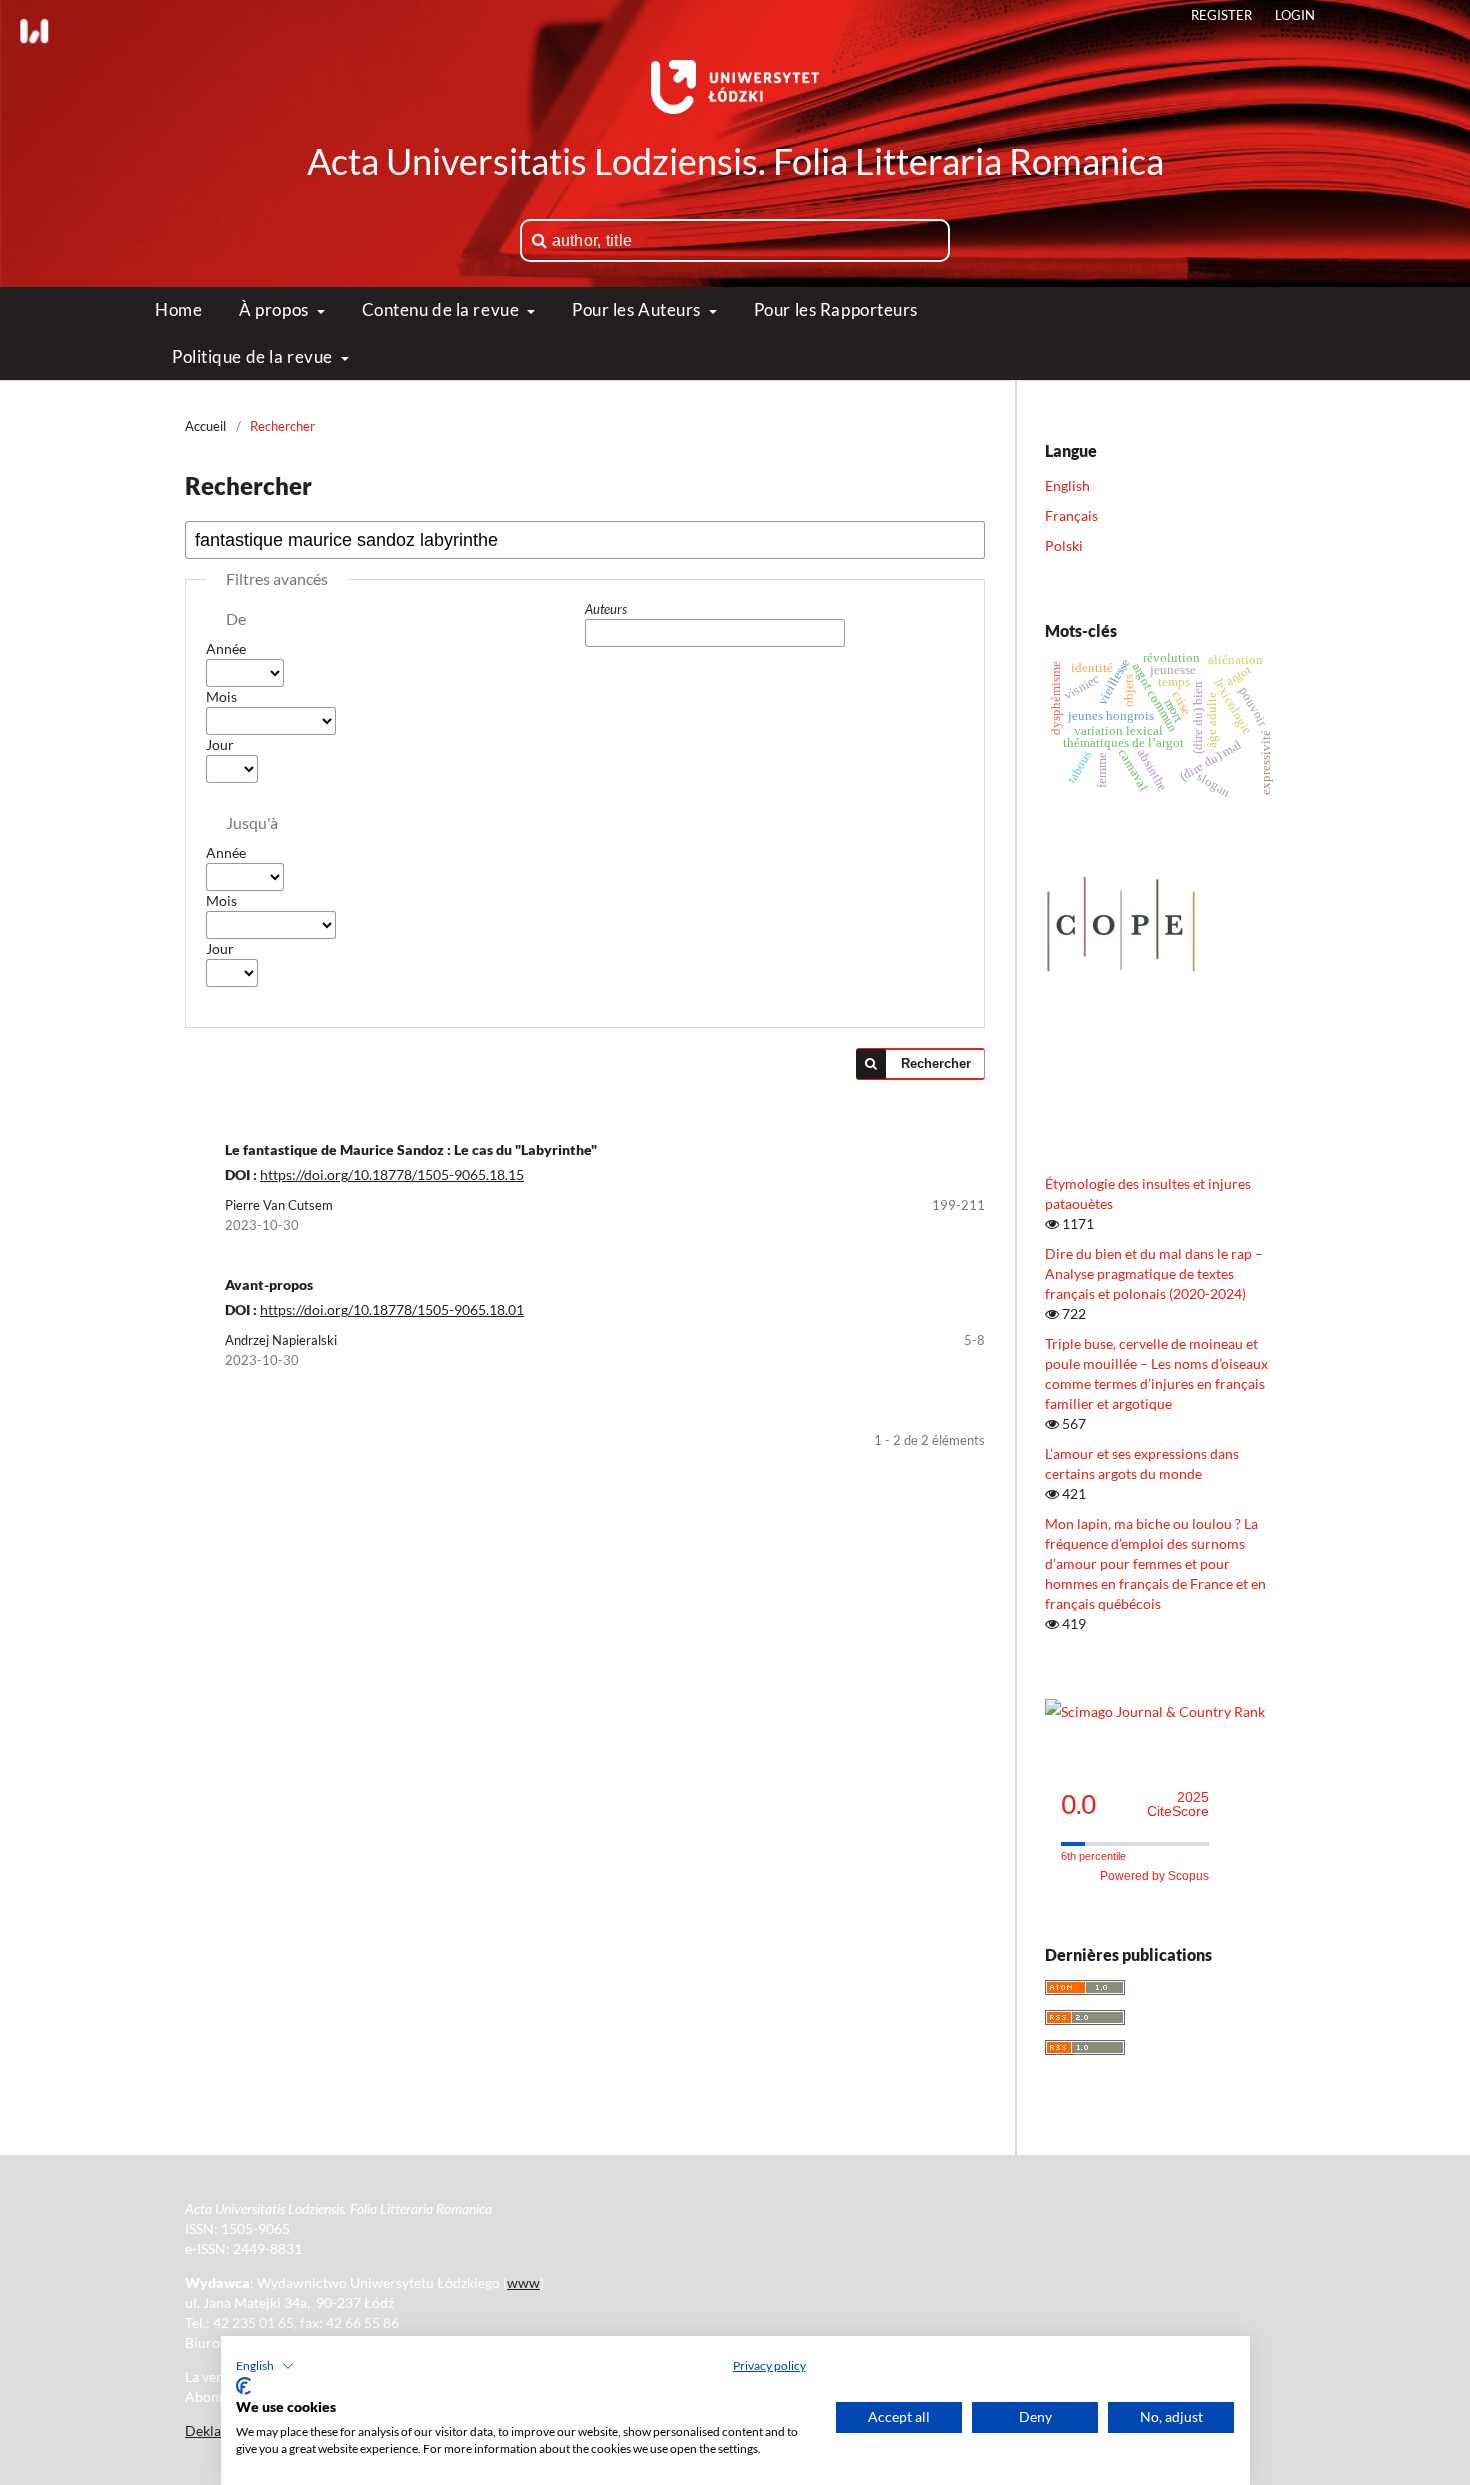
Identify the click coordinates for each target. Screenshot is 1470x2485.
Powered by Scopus (1154, 1876)
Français (1071, 515)
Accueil (205, 426)
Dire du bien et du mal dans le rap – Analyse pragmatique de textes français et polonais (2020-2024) (1154, 1273)
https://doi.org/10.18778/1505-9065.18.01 (392, 1309)
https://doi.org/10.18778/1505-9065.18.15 (392, 1174)
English (1067, 485)
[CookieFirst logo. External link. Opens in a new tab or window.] (243, 2386)
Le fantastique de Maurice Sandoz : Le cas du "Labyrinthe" (411, 1149)
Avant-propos (269, 1284)
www (523, 2282)
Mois (221, 696)
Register (1221, 15)
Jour (220, 744)
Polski (1064, 545)
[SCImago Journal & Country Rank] (1155, 1711)
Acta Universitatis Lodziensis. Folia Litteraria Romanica (735, 161)
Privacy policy (769, 2365)
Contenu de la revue (442, 309)
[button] (265, 2366)
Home (178, 309)
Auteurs (606, 609)
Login (1295, 15)
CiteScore (1178, 1804)
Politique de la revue (254, 356)
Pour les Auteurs (638, 309)
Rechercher (936, 1063)
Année (226, 648)
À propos (275, 309)
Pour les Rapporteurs (836, 309)
